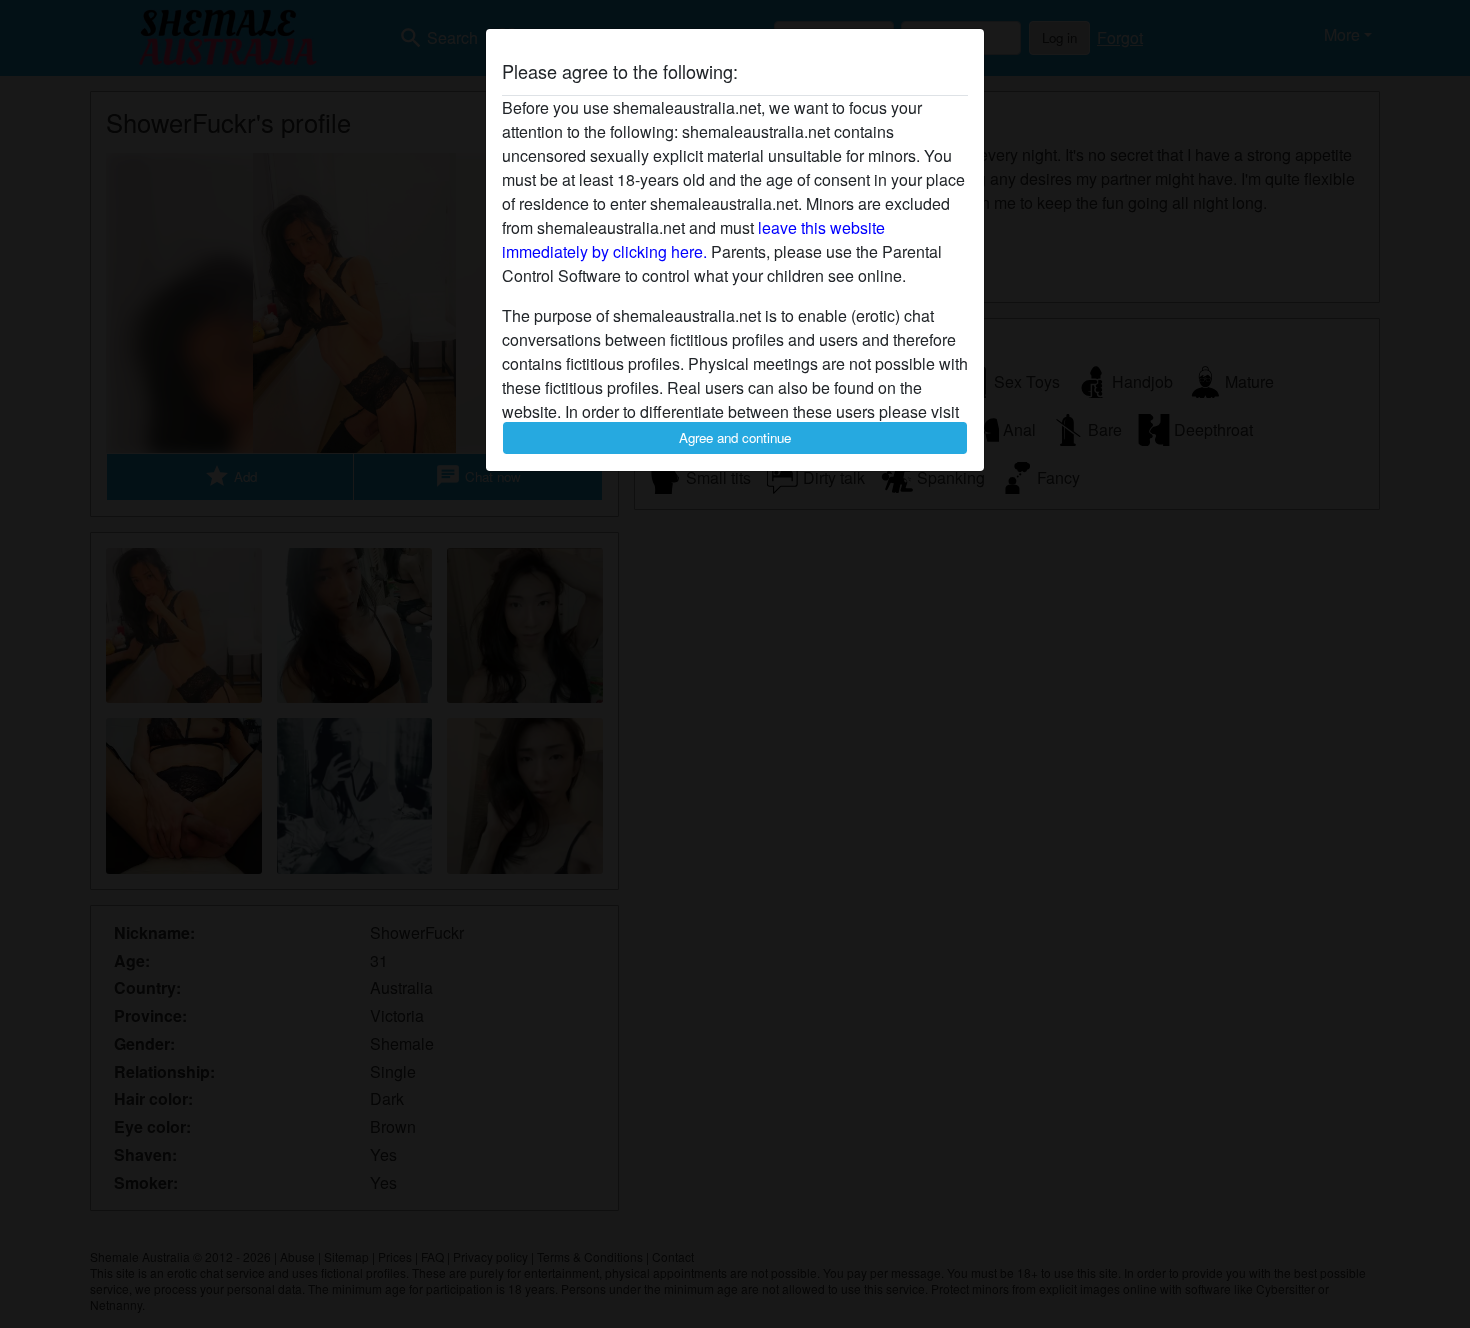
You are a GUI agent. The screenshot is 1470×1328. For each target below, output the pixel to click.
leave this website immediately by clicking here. (693, 239)
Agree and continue (735, 437)
